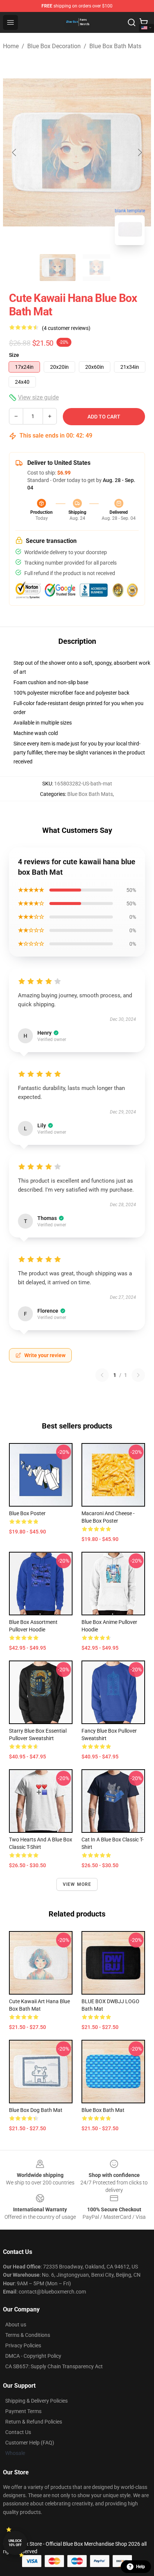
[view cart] (144, 22)
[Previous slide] (15, 152)
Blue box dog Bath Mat (36, 2110)
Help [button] (141, 2567)
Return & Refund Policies (34, 2422)
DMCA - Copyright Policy (33, 2356)
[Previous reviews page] (102, 1375)
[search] (132, 22)
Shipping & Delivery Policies (36, 2401)
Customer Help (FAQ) (30, 2443)
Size (14, 355)
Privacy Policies (23, 2345)
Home (11, 46)
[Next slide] (139, 152)
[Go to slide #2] (96, 268)
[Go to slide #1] (58, 268)
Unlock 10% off (15, 2543)
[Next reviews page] (138, 1375)
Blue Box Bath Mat (103, 2110)
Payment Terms (23, 2411)
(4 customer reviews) (66, 328)
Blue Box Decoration (54, 46)
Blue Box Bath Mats (115, 46)
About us (16, 2325)
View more (77, 1884)
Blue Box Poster (27, 1513)
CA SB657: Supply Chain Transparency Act (54, 2366)
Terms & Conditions (28, 2335)
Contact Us (18, 2432)
